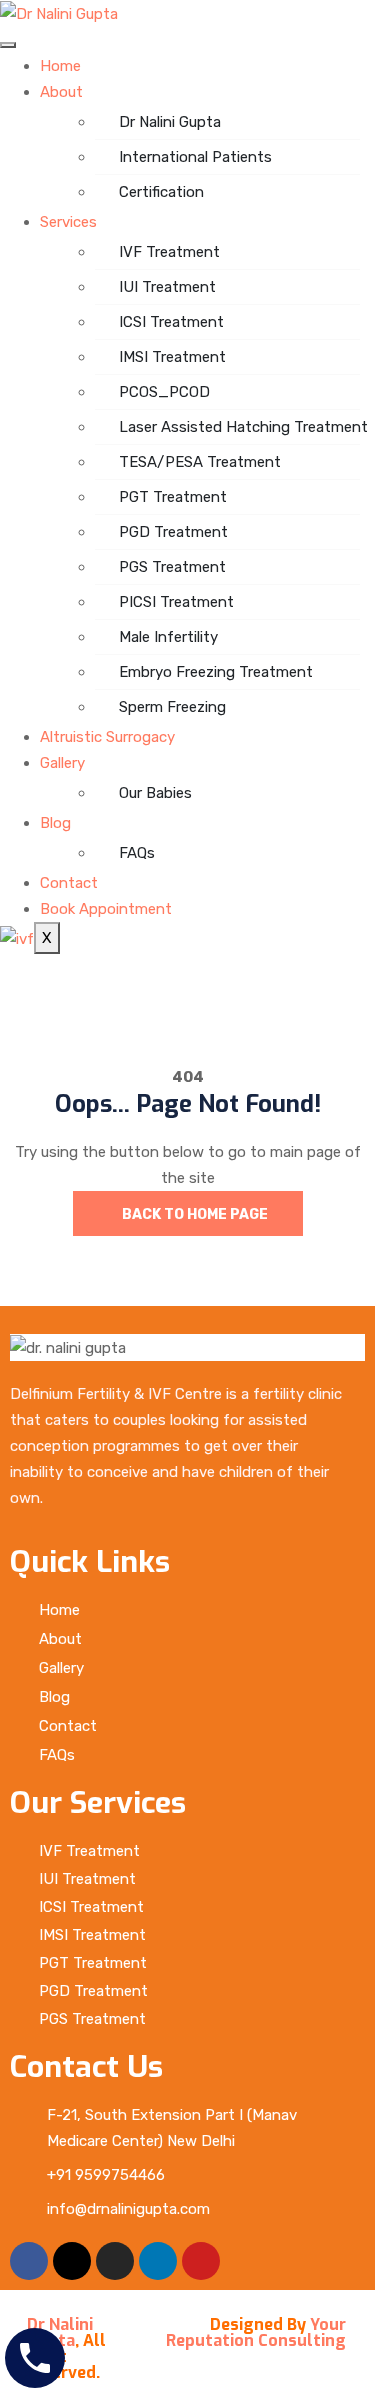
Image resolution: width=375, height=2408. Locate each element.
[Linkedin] (158, 2261)
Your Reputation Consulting (256, 2332)
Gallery (62, 763)
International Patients (195, 157)
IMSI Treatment (172, 357)
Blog (55, 823)
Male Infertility (168, 637)
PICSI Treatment (176, 602)
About (61, 92)
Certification (161, 192)
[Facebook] (29, 2261)
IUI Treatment (167, 287)
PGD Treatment (173, 532)
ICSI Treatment (171, 322)
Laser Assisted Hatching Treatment (239, 427)
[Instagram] (115, 2261)
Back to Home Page (193, 1214)
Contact (69, 883)
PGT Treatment (173, 497)
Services (68, 222)
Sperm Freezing (172, 707)
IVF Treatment (169, 252)
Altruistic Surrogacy (107, 737)
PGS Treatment (172, 567)
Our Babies (155, 793)
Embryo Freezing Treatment (216, 672)
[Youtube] (201, 2261)
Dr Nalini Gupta (170, 122)
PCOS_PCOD (164, 392)
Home (60, 66)
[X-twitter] (72, 2261)
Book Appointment (106, 909)
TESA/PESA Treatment (200, 462)
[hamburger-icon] (8, 45)
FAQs (137, 853)
